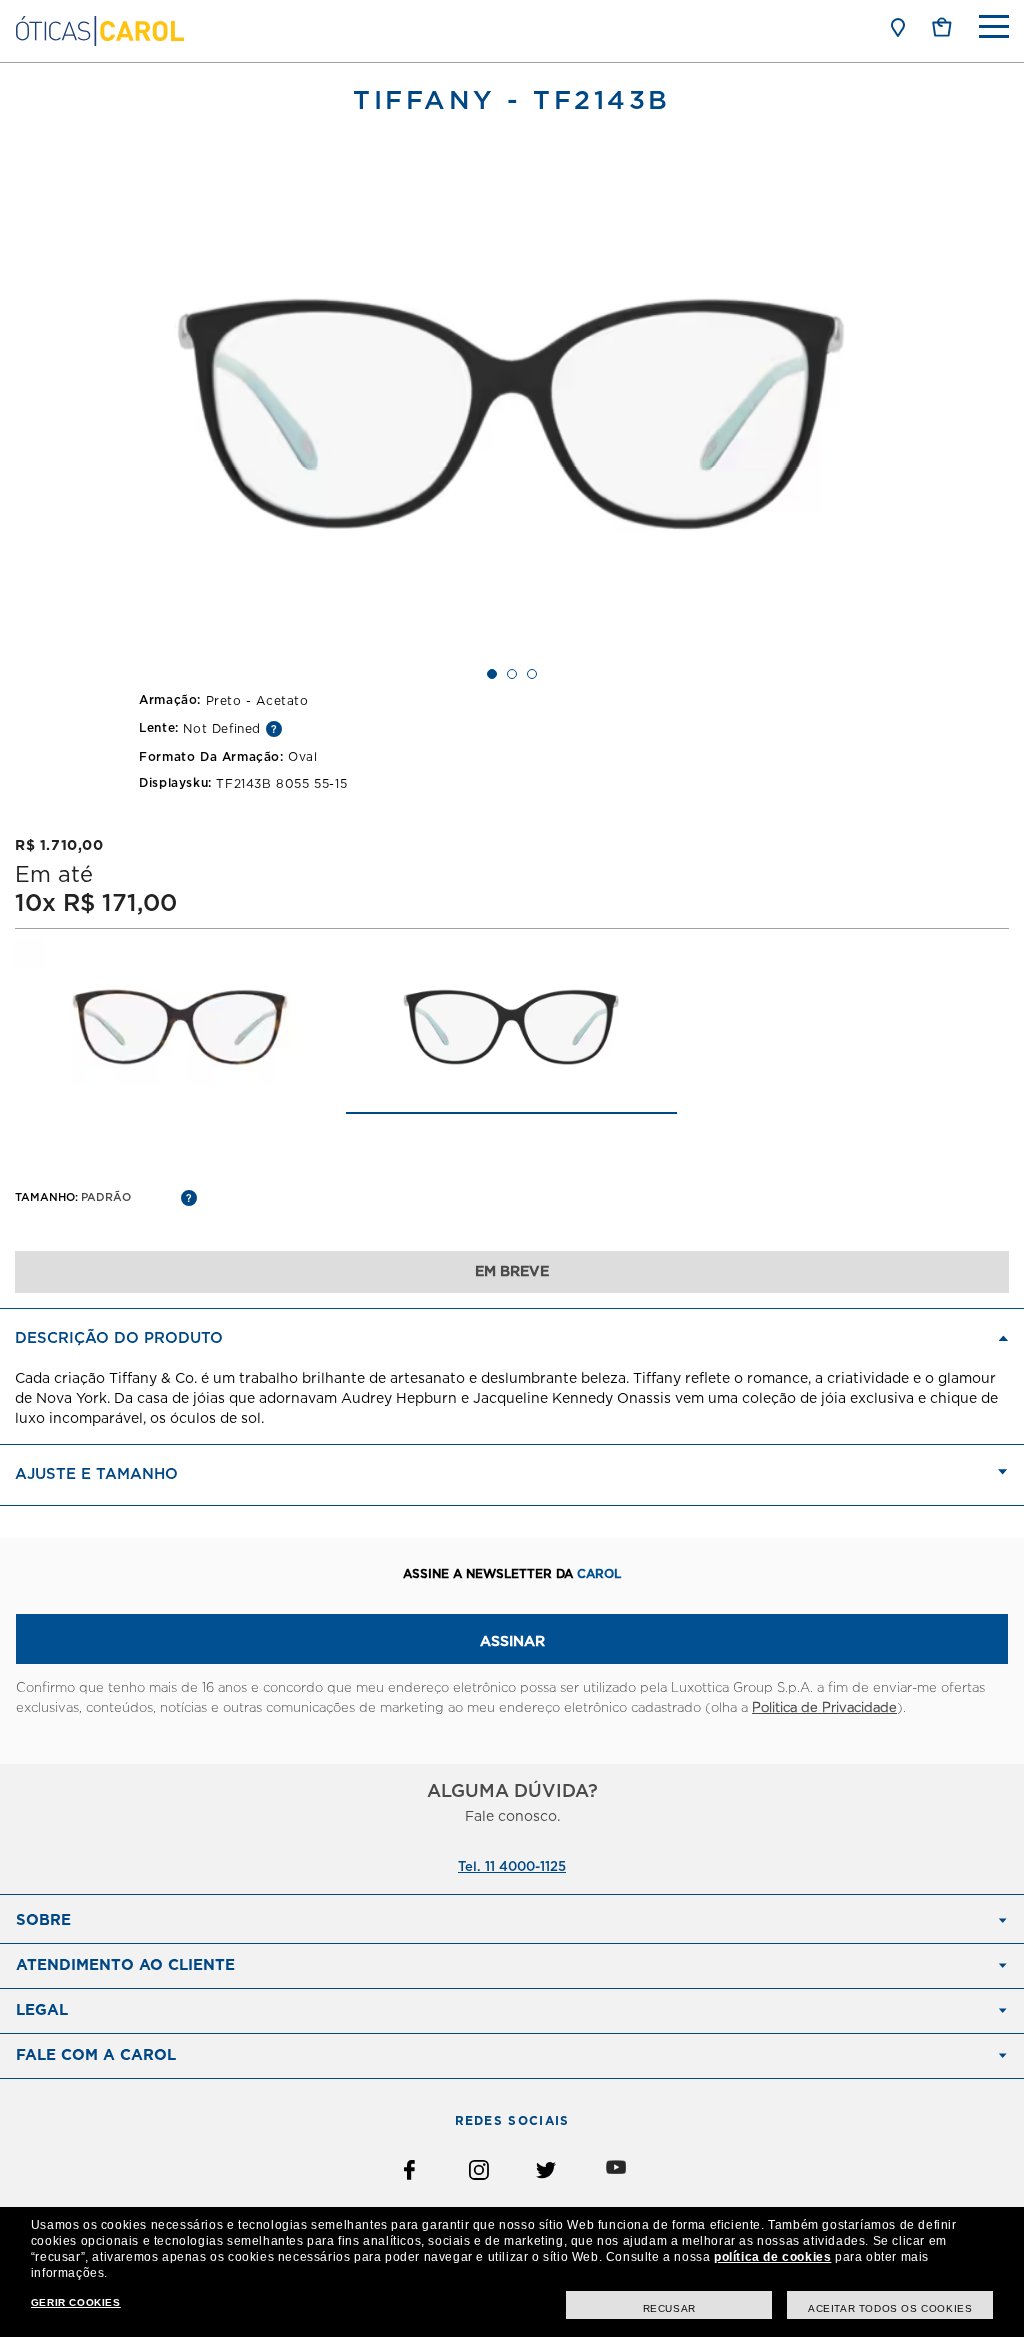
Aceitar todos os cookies (890, 2308)
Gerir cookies (76, 2302)
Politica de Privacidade (824, 1708)
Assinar (512, 1642)
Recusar (669, 2308)
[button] (942, 27)
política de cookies (772, 2257)
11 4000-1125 (525, 1867)
